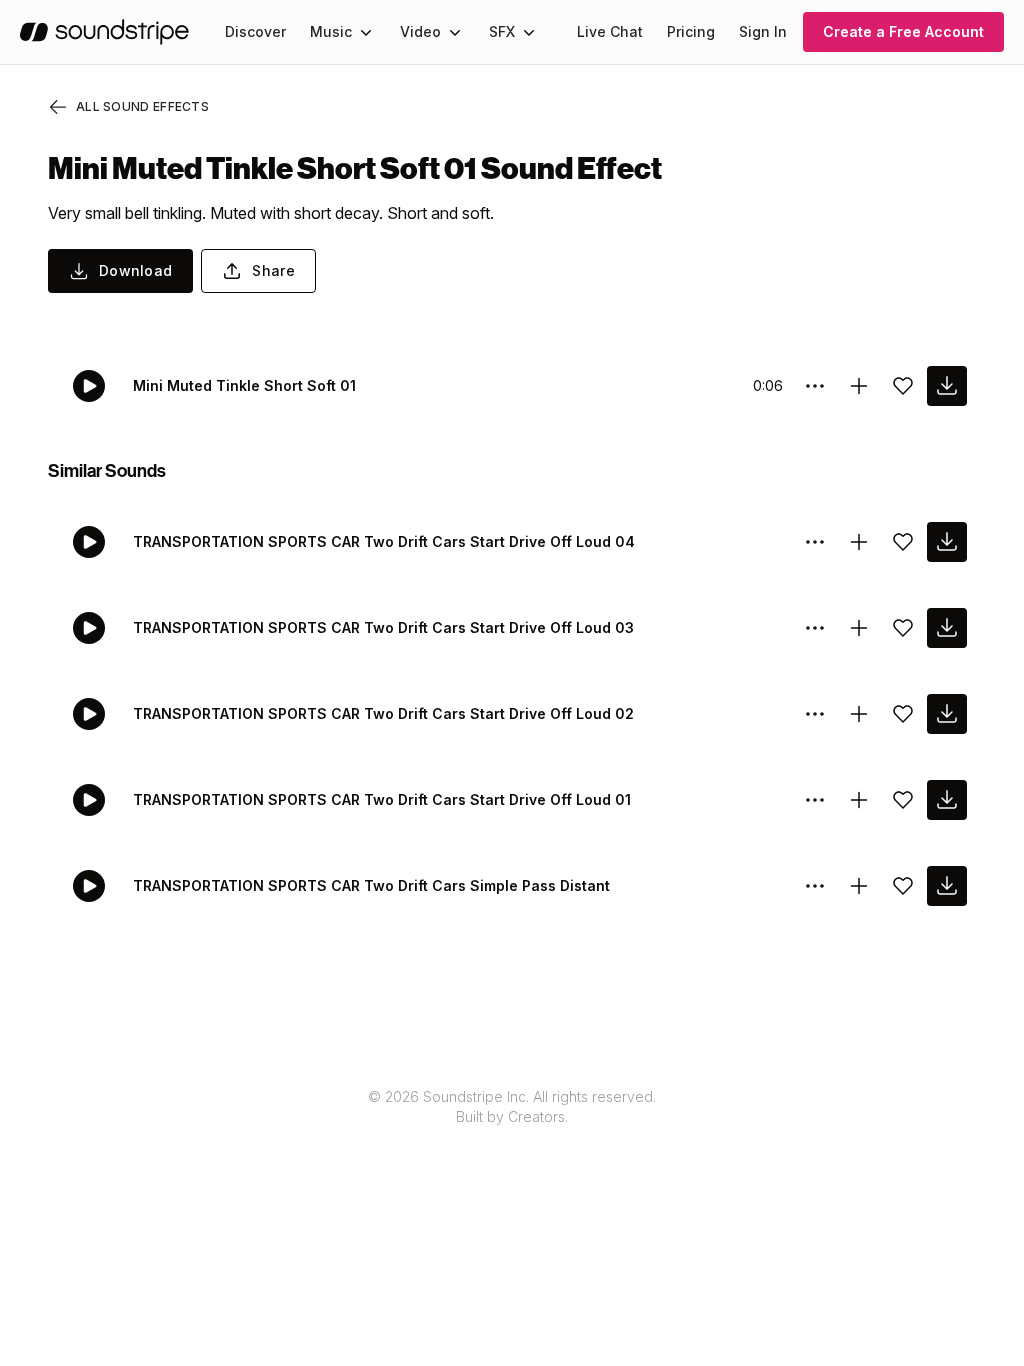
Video (420, 31)
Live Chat (610, 31)
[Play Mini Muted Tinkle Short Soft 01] (89, 386)
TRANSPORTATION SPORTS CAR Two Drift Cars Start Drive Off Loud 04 (384, 541)
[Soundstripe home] (104, 32)
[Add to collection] (859, 386)
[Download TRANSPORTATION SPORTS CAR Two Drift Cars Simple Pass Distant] (947, 886)
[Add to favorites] (903, 386)
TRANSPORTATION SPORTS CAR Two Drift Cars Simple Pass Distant (371, 885)
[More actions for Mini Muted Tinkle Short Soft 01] (815, 386)
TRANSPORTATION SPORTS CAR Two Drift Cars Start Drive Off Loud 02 (383, 713)
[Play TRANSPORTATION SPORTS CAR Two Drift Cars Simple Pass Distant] (89, 886)
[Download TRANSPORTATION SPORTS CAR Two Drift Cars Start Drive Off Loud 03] (947, 628)
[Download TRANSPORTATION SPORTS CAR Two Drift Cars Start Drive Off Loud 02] (947, 714)
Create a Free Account (903, 31)
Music (331, 31)
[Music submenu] (366, 32)
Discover (255, 31)
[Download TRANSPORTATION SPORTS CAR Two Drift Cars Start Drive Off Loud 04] (947, 542)
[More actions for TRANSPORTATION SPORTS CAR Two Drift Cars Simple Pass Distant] (815, 886)
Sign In (763, 31)
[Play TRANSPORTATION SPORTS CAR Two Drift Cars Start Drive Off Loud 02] (89, 714)
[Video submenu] (455, 32)
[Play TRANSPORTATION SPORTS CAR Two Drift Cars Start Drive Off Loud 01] (89, 800)
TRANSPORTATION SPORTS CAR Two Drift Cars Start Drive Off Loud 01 (382, 799)
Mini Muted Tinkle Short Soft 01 (244, 385)
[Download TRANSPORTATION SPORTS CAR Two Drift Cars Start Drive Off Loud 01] (947, 800)
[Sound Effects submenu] (529, 32)
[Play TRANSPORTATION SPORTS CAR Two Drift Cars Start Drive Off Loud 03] (89, 628)
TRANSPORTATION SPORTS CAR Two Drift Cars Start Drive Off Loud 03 (383, 627)
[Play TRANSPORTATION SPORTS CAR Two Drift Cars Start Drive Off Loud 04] (89, 542)
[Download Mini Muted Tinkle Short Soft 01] (947, 386)
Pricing (691, 31)
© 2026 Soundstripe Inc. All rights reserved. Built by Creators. (512, 1106)
